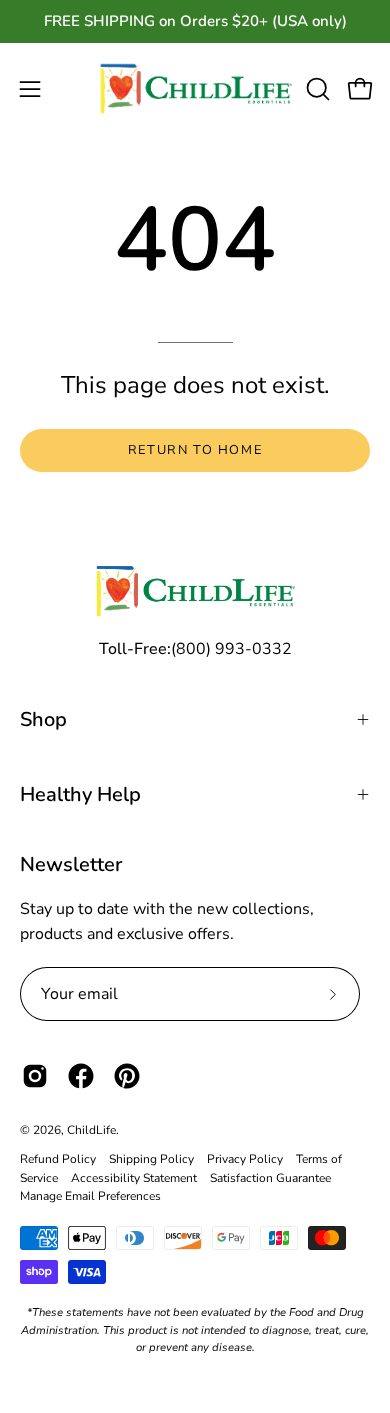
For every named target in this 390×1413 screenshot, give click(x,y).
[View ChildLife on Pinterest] (127, 1076)
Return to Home (195, 450)
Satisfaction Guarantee (270, 1178)
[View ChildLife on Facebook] (81, 1076)
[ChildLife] (195, 89)
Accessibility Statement (134, 1178)
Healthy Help (80, 794)
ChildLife (91, 1130)
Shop (43, 719)
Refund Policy (58, 1159)
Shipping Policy (151, 1159)
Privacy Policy (245, 1159)
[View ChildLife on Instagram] (35, 1076)
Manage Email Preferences (90, 1196)
